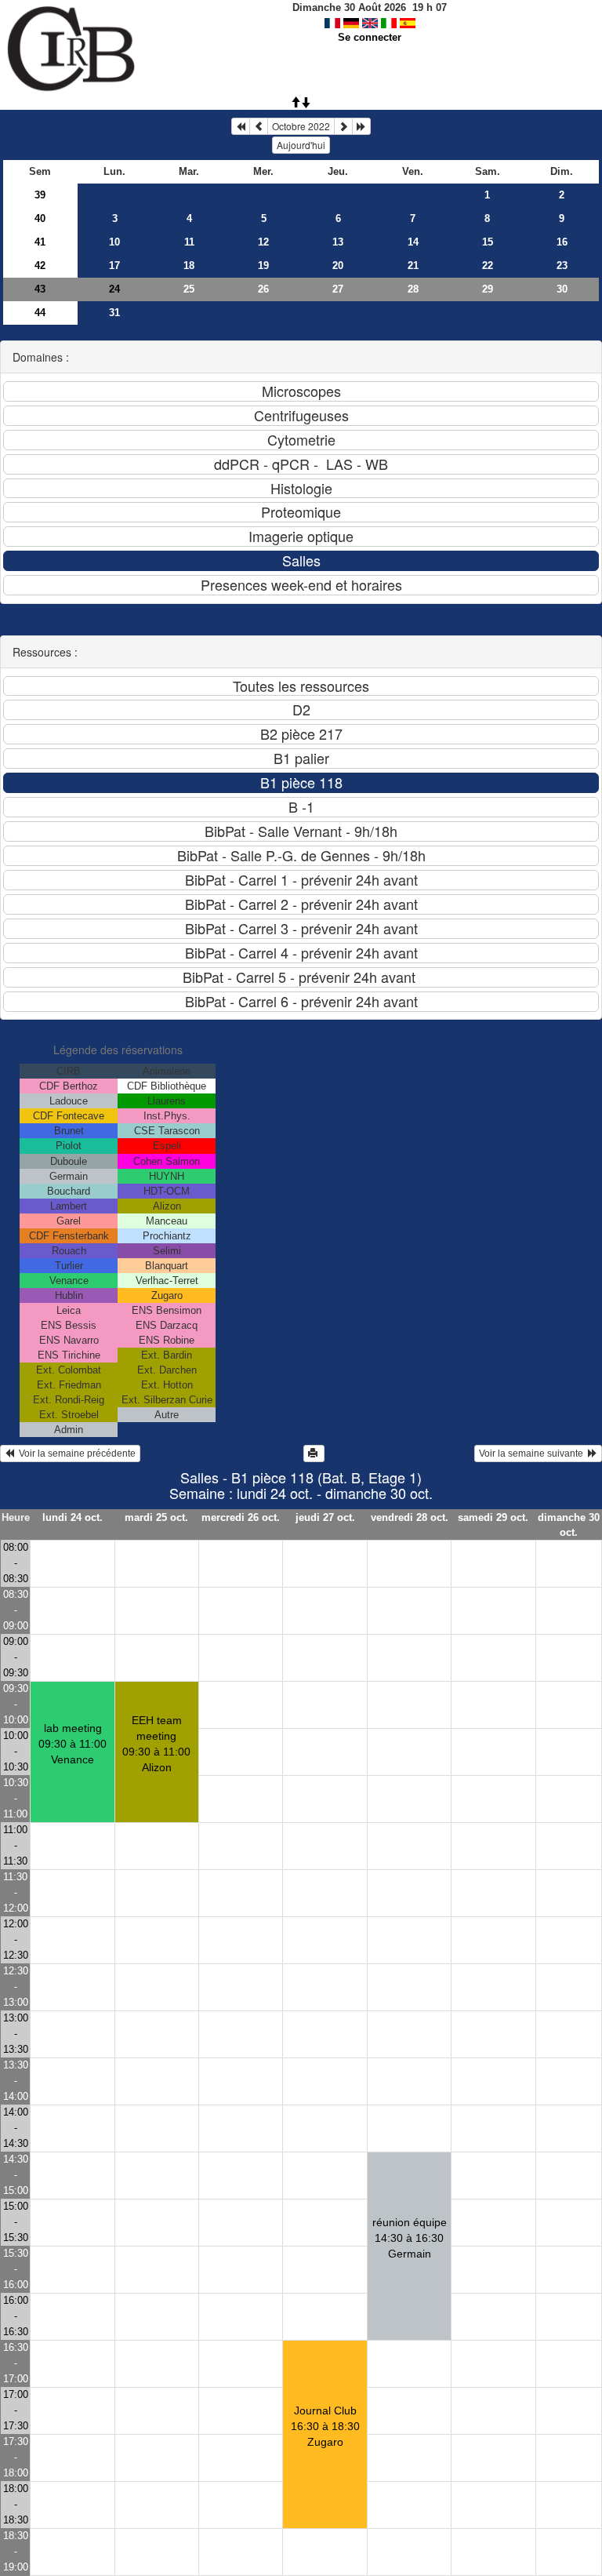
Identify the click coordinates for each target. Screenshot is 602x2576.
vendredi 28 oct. (410, 1517)
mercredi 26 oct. (241, 1517)
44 (40, 313)
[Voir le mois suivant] (343, 126)
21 (413, 266)
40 (40, 218)
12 (263, 242)
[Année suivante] (361, 126)
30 (562, 289)
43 (40, 289)
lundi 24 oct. (73, 1517)
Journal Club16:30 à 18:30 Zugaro (325, 2426)
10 (114, 242)
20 (338, 266)
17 (114, 266)
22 (488, 266)
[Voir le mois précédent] (259, 126)
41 (40, 242)
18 (189, 266)
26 (263, 289)
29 (488, 289)
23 (562, 266)
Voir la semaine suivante (533, 1454)
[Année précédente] (241, 126)
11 (189, 242)
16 (562, 242)
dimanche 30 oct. (569, 1525)
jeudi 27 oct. (325, 1517)
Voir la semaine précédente (75, 1454)
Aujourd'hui (301, 145)
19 (263, 266)
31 (114, 313)
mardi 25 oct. (156, 1517)
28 (413, 289)
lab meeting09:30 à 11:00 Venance (73, 1744)
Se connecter (370, 37)
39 (40, 195)
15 (488, 242)
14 (413, 242)
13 (338, 242)
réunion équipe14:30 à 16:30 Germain (410, 2238)
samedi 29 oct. (493, 1517)
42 (40, 266)
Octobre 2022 (301, 126)
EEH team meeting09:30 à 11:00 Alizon (156, 1744)
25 (189, 289)
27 (338, 289)
